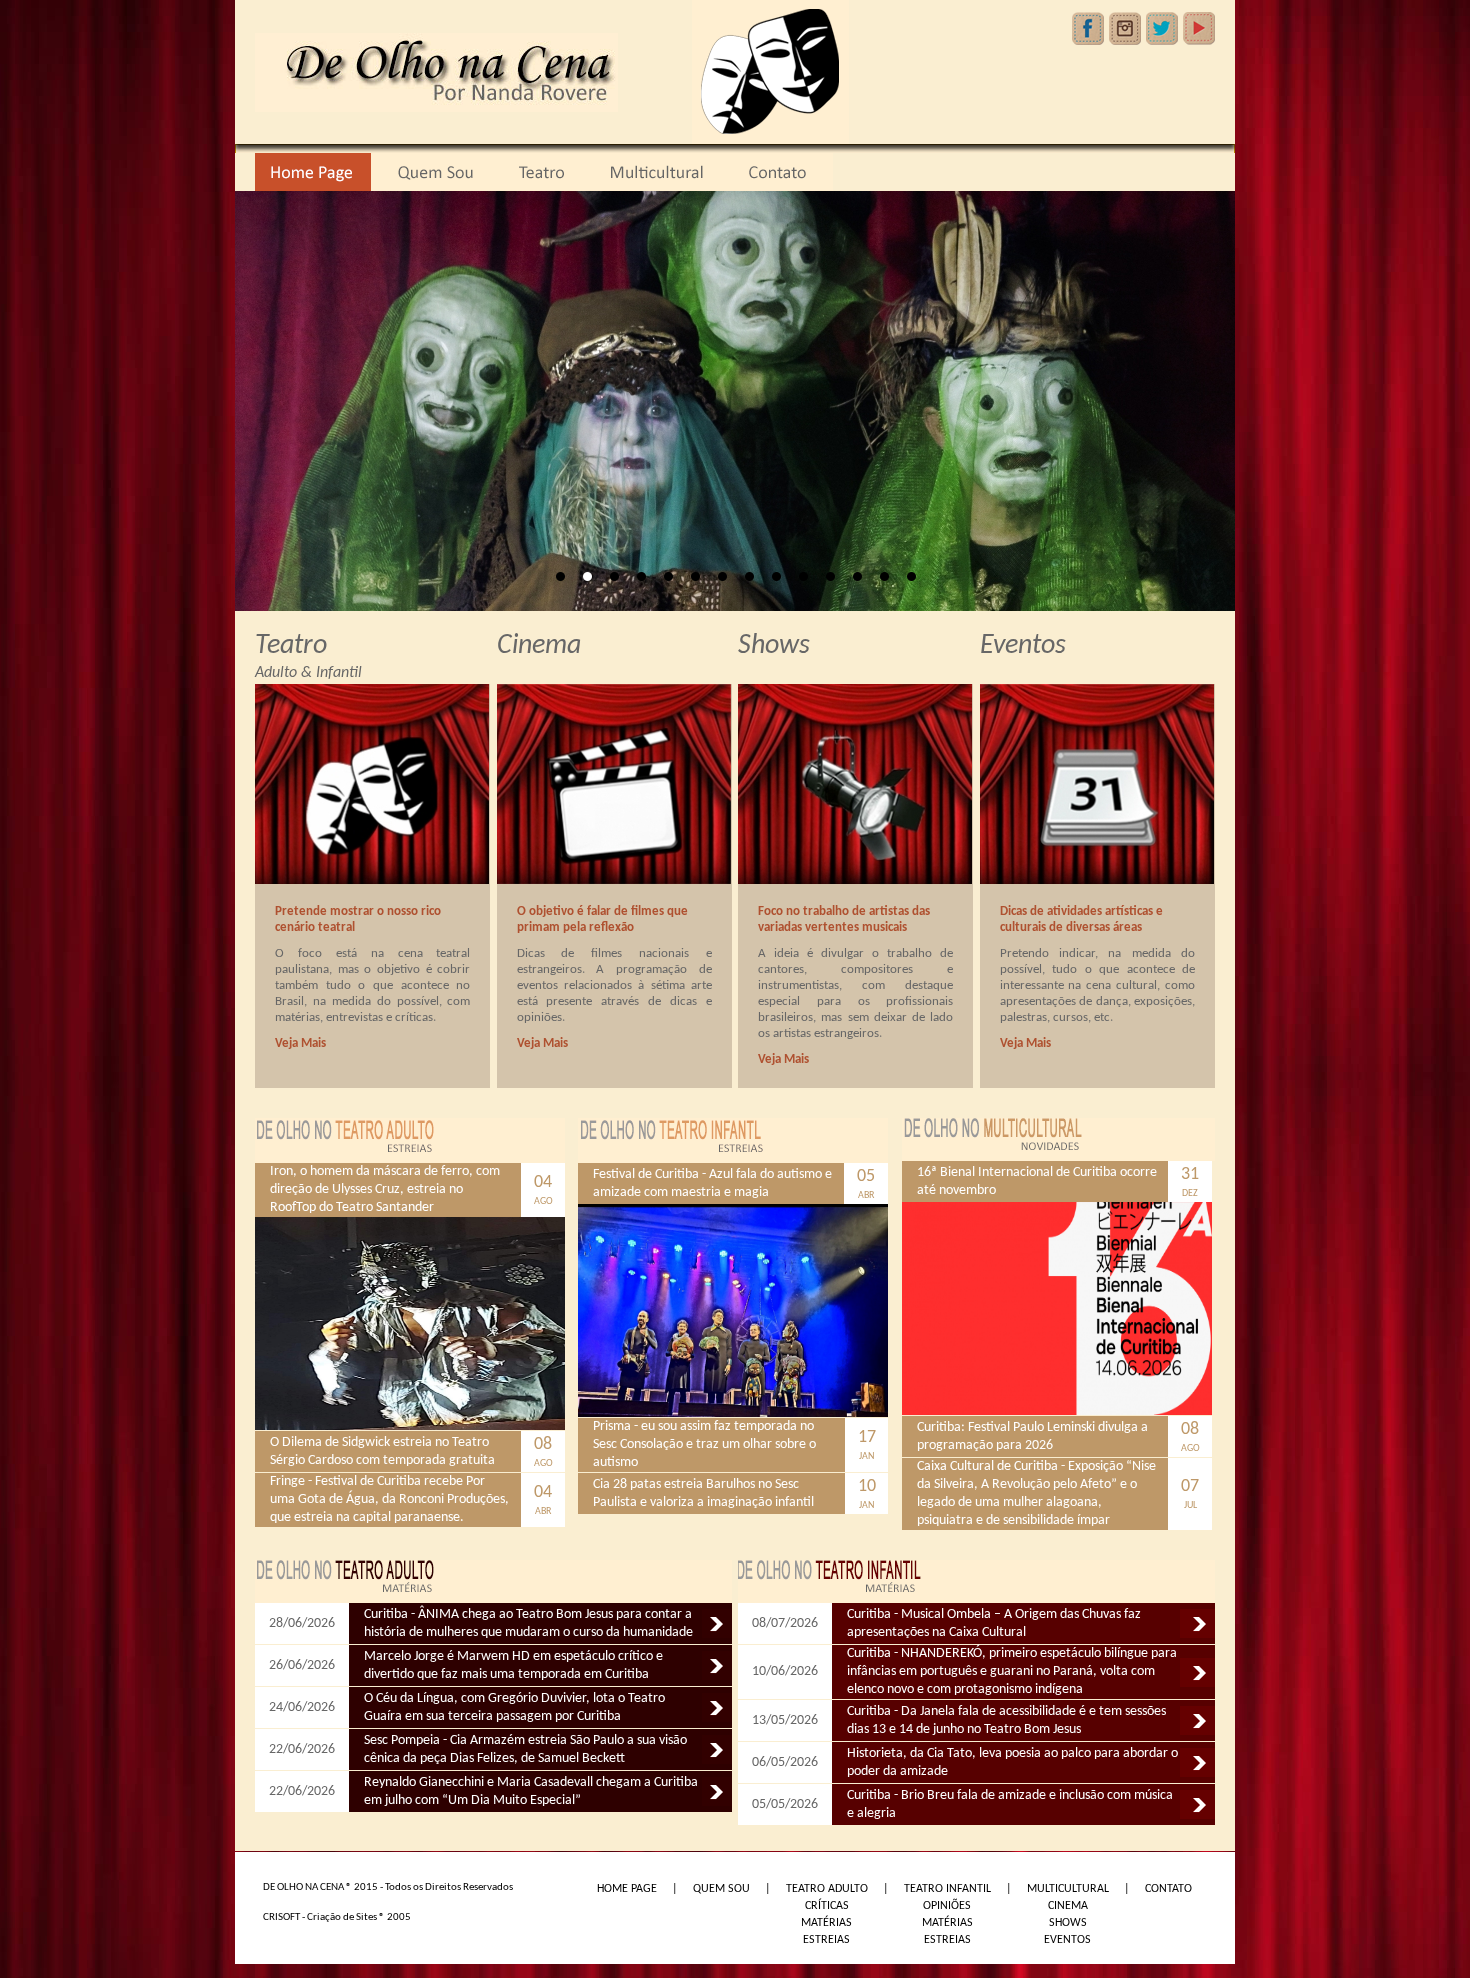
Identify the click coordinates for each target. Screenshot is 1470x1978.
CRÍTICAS (827, 1906)
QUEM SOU (721, 1889)
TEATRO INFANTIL (947, 1889)
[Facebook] (1088, 28)
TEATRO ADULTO (827, 1889)
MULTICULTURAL (1068, 1889)
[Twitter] (1162, 28)
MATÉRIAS (826, 1923)
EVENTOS (1067, 1940)
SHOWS (1068, 1923)
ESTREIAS (826, 1940)
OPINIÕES (947, 1906)
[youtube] (1199, 28)
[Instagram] (1125, 28)
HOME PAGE (627, 1889)
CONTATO (1168, 1889)
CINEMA (1068, 1906)
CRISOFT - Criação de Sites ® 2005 (337, 1917)
